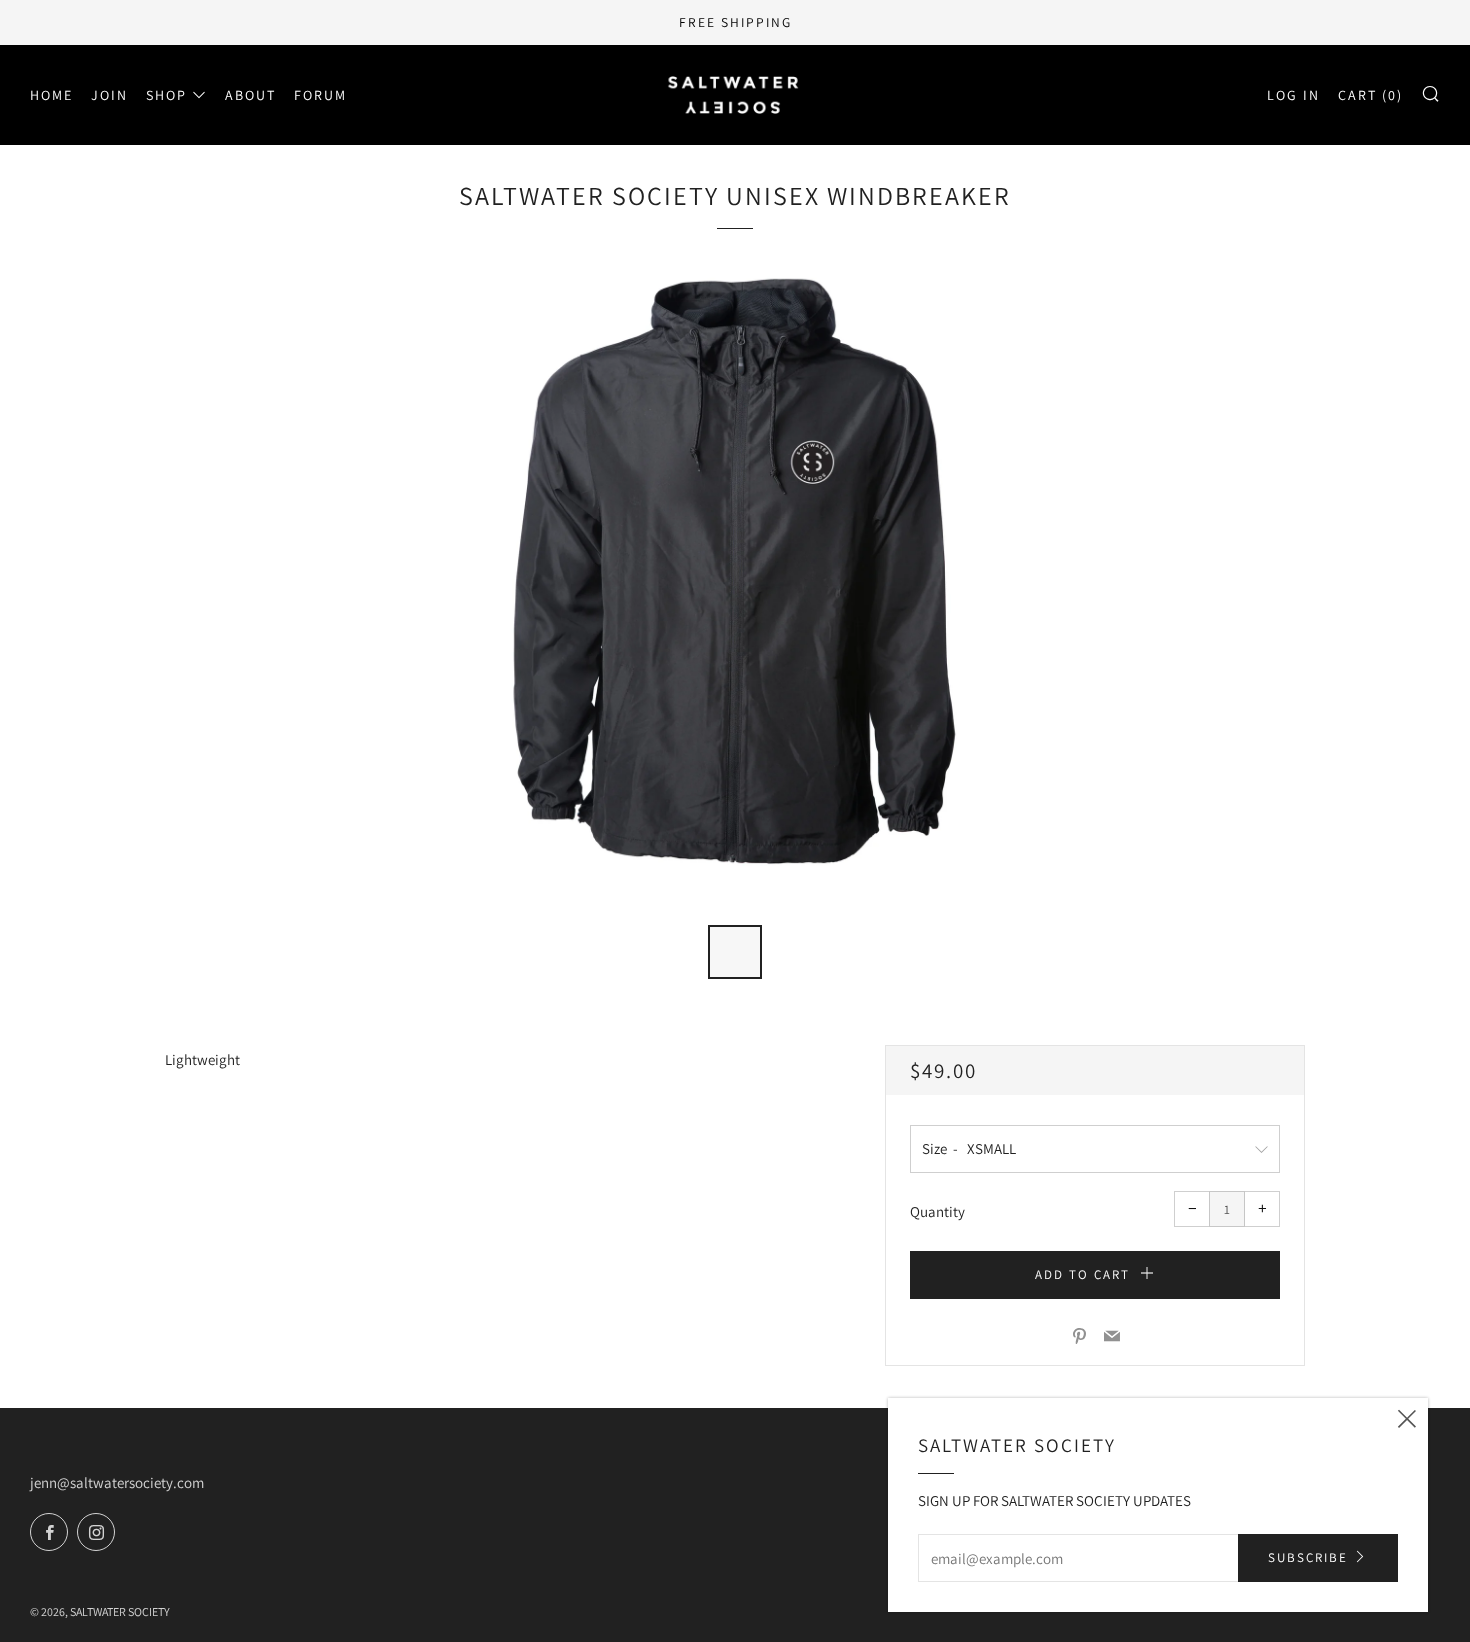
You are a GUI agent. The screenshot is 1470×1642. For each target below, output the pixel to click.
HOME (51, 95)
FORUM (320, 95)
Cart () (1370, 95)
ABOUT (250, 95)
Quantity (937, 1211)
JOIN (109, 95)
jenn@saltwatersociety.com (117, 1482)
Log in (1293, 95)
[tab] (735, 952)
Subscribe (1308, 1557)
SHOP (166, 95)
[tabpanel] (735, 586)
